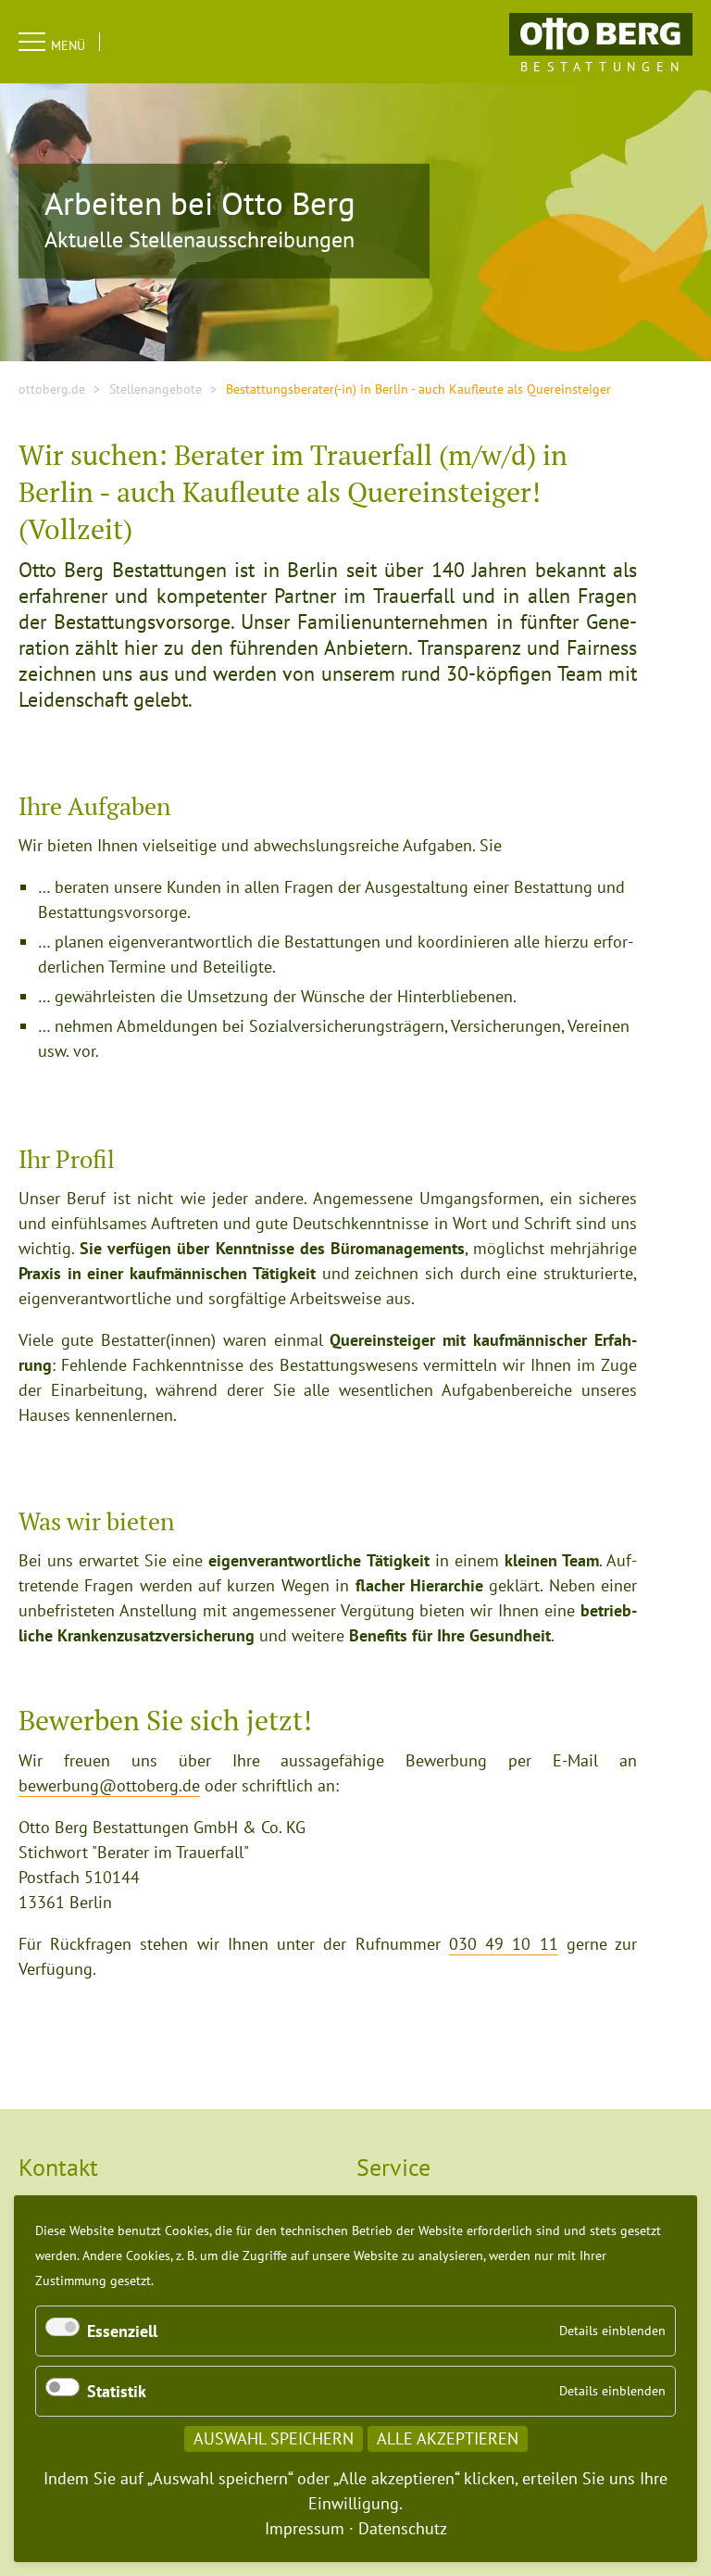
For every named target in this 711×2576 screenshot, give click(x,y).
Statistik (117, 2391)
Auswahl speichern (274, 2438)
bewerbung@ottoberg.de (109, 1785)
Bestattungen (603, 67)
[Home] (601, 33)
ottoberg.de (52, 389)
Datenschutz (403, 2528)
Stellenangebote (156, 389)
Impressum (305, 2528)
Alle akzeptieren (448, 2438)
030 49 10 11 (504, 1944)
